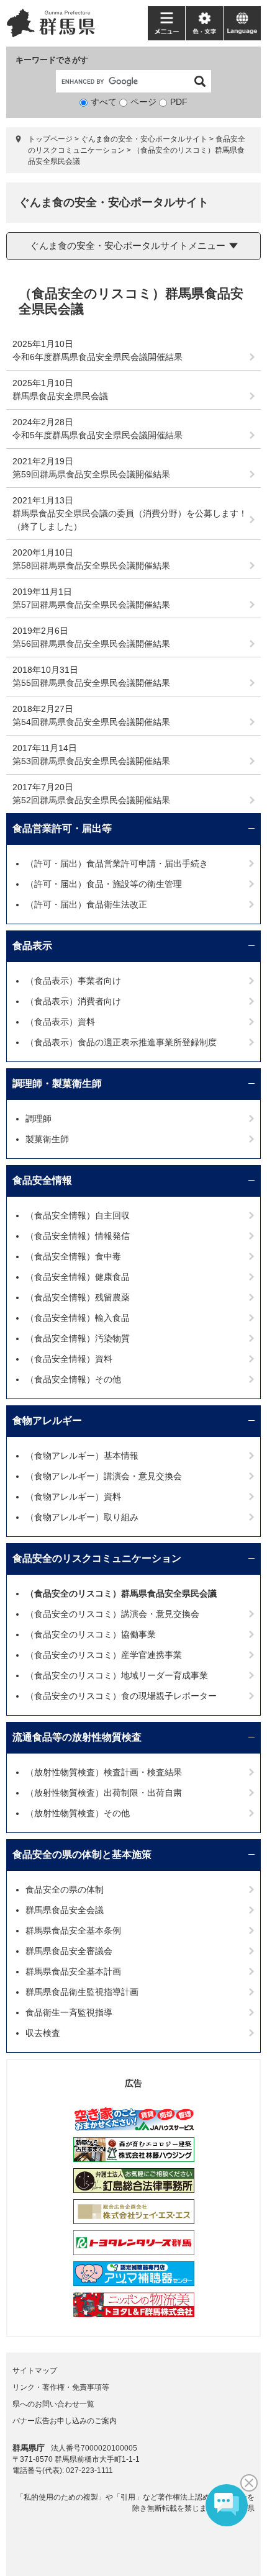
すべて (104, 102)
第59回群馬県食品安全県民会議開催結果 (91, 474)
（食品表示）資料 (60, 1022)
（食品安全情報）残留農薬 (78, 1297)
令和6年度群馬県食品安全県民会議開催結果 (97, 357)
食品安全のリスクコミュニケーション (97, 1558)
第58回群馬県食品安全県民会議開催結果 (91, 565)
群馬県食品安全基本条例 (73, 1930)
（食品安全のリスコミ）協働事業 (91, 1634)
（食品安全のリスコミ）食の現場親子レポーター (121, 1696)
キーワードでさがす (52, 60)
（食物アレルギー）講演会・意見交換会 (104, 1476)
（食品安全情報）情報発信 (78, 1236)
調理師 (38, 1119)
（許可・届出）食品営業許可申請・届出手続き (117, 863)
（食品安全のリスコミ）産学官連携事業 (104, 1655)
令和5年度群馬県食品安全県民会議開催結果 (97, 435)
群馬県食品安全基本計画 (73, 1971)
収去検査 (43, 2033)
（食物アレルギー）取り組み (82, 1517)
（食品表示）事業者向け (73, 981)
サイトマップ (35, 2371)
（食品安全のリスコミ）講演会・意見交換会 (112, 1614)
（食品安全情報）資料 (69, 1359)
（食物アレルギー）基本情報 (82, 1456)
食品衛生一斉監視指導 (69, 2012)
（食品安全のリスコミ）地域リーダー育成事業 (117, 1675)
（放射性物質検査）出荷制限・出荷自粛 (104, 1793)
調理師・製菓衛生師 (57, 1083)
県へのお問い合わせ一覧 (53, 2404)
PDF (179, 102)
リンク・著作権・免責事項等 (61, 2387)
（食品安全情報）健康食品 (78, 1277)
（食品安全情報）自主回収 (78, 1215)
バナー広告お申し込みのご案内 (65, 2421)
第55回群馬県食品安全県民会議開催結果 (91, 683)
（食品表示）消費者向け (73, 1001)
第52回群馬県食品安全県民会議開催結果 (91, 800)
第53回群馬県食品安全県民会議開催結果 (91, 761)
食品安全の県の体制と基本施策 (82, 1854)
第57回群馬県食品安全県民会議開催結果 (91, 605)
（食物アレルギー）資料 (73, 1497)
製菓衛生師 (47, 1139)
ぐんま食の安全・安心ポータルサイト (144, 139)
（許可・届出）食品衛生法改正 (86, 904)
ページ (143, 102)
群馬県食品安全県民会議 (60, 396)
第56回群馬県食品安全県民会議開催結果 (91, 644)
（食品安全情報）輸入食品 (78, 1318)
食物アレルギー (47, 1421)
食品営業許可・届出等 (62, 828)
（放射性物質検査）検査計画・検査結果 (104, 1772)
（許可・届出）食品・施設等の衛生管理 (104, 884)
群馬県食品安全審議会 (69, 1951)
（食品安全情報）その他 (73, 1379)
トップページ (50, 139)
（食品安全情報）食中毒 (73, 1256)
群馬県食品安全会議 (65, 1910)
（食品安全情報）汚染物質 (78, 1338)
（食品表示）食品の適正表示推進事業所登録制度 (121, 1042)
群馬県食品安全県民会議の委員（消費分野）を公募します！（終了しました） (130, 520)
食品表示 (32, 946)
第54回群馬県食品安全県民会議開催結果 (91, 722)
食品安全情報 (42, 1180)
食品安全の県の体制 (65, 1889)
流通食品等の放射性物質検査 (77, 1737)
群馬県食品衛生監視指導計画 (82, 1992)
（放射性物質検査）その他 (78, 1813)
